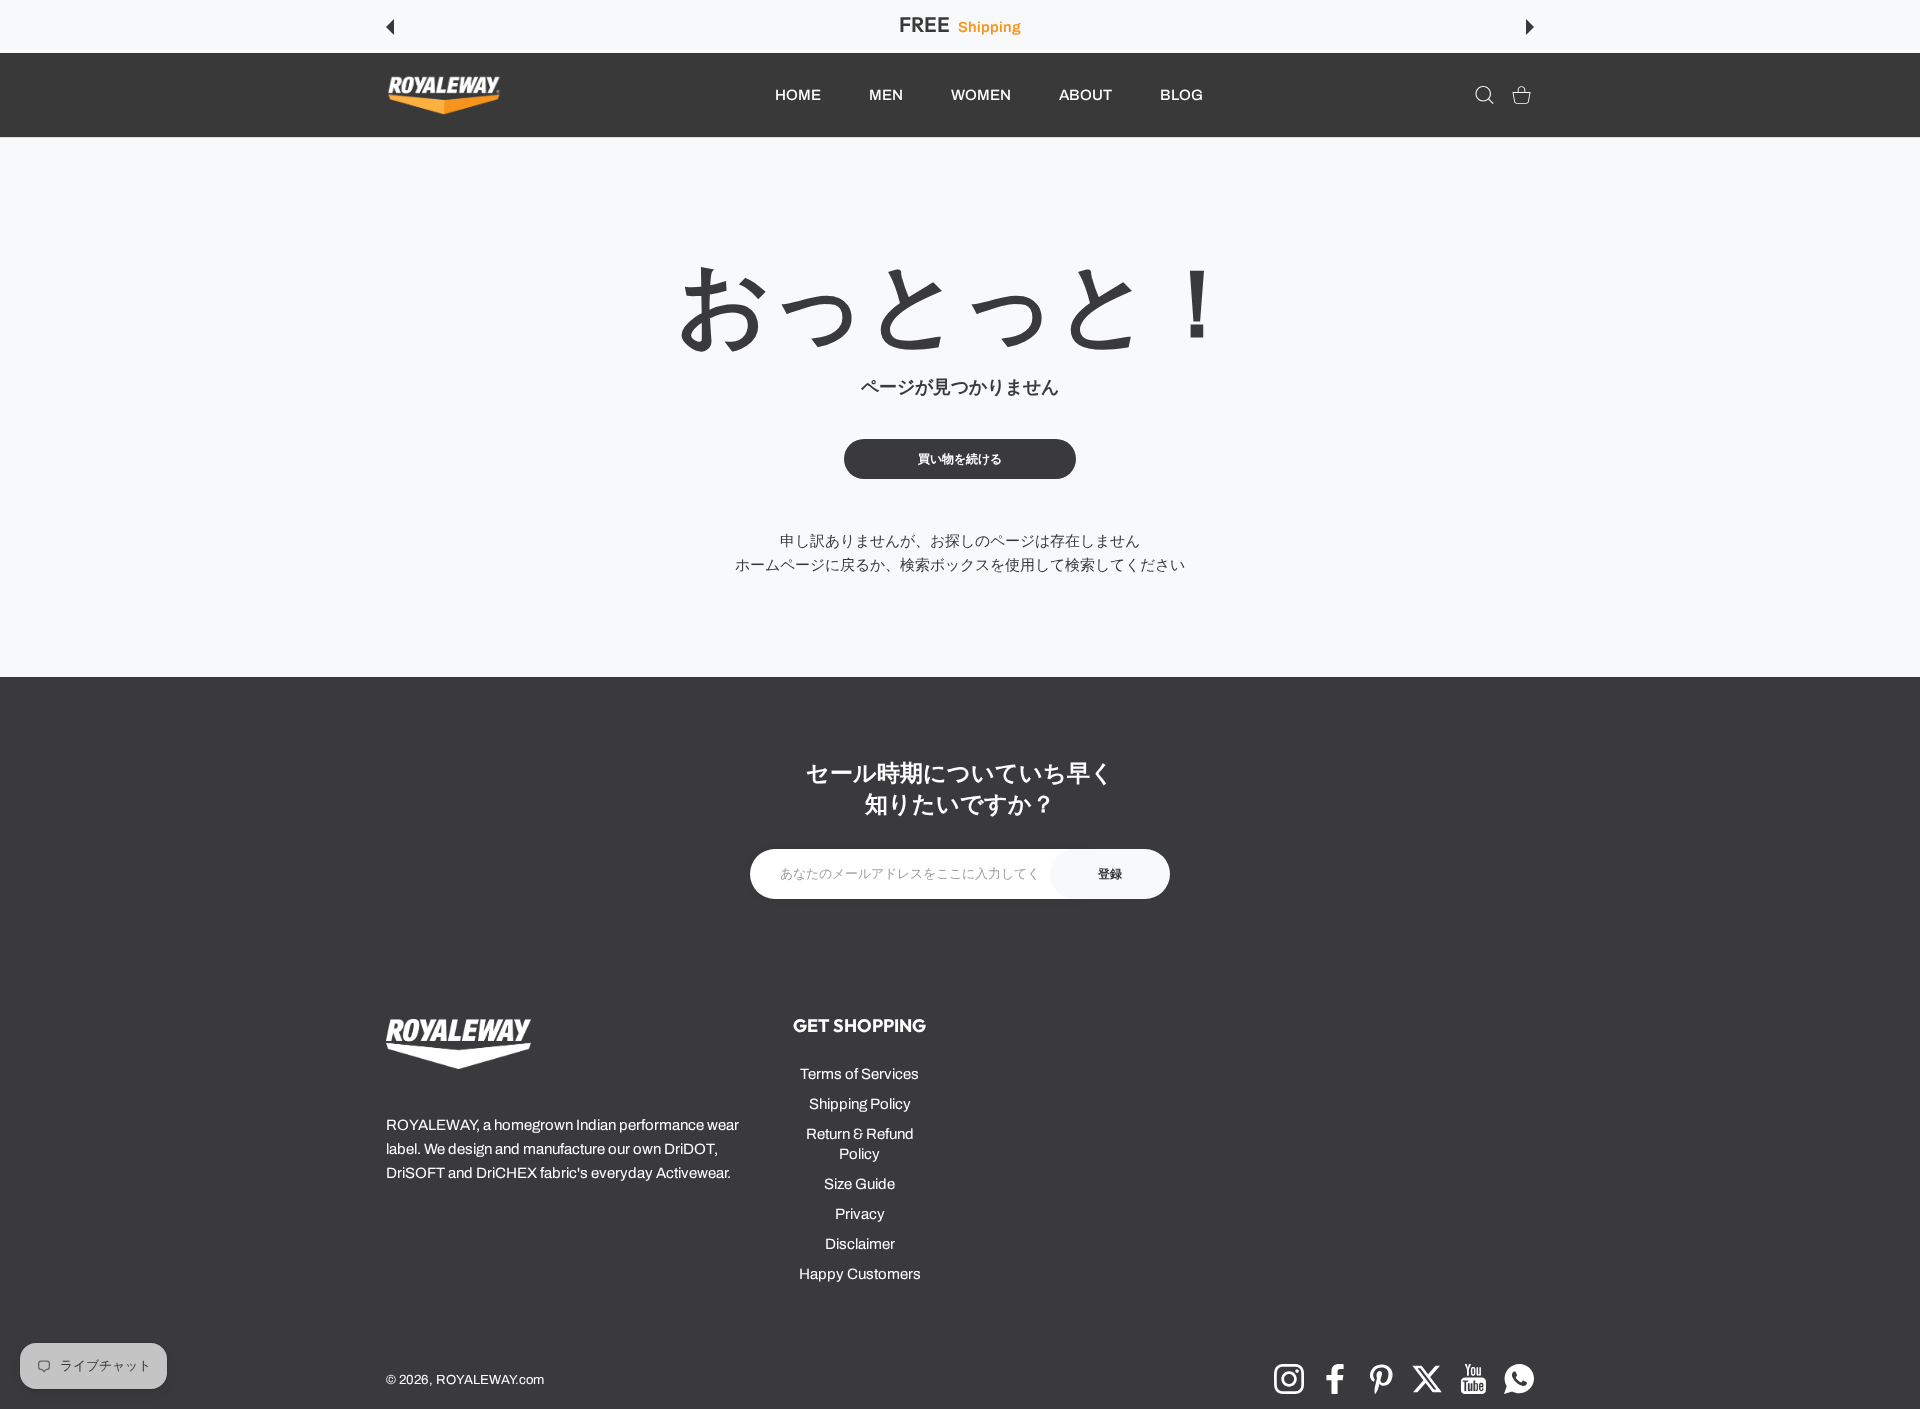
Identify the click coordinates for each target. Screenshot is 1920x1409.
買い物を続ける (960, 459)
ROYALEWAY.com (490, 1379)
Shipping (989, 27)
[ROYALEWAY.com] (444, 95)
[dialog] (1484, 95)
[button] (390, 27)
